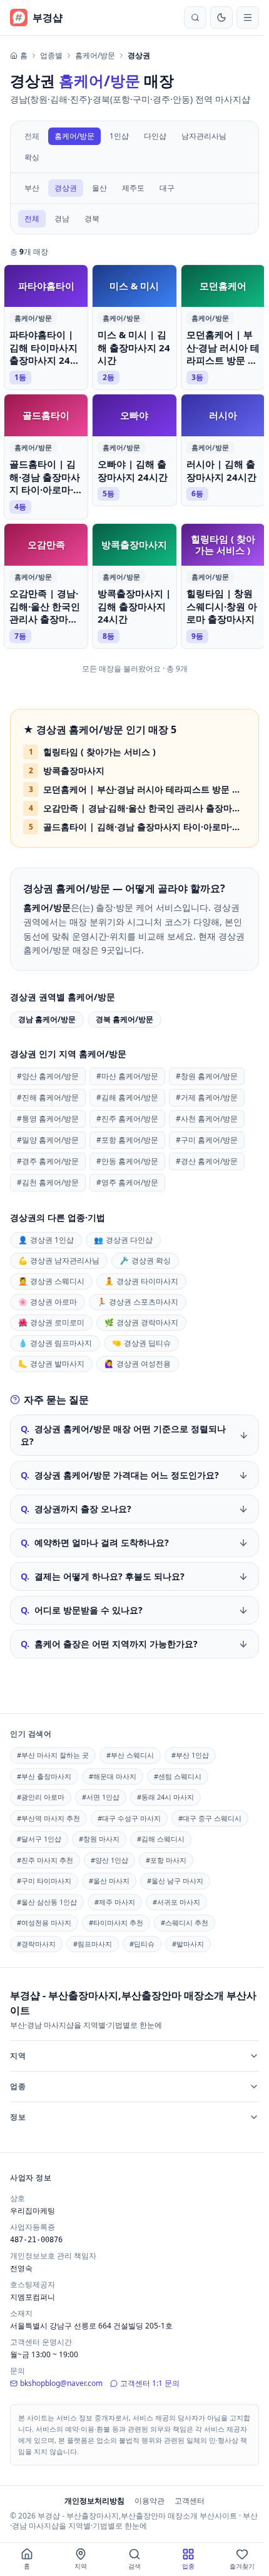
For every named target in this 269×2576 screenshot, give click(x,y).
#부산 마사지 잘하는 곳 (53, 1752)
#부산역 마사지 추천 (48, 1816)
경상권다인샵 (123, 1240)
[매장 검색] (195, 18)
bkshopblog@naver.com (61, 2381)
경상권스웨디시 (51, 1281)
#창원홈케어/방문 (207, 1076)
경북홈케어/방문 (124, 1019)
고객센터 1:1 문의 (150, 2381)
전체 (32, 136)
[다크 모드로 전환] (221, 18)
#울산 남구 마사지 (175, 1878)
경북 (92, 218)
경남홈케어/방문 (47, 1019)
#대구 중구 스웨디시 (210, 1816)
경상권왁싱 (145, 1260)
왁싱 (32, 157)
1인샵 (119, 136)
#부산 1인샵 (190, 1752)
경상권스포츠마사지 (138, 1302)
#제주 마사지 (115, 1899)
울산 (99, 188)
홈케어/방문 (95, 56)
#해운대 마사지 (113, 1774)
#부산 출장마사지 (44, 1774)
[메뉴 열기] (248, 18)
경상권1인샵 (46, 1240)
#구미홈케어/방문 (207, 1140)
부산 (32, 188)
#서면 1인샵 (101, 1794)
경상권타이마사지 (141, 1281)
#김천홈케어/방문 (48, 1182)
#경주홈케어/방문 (48, 1161)
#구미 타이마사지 (44, 1878)
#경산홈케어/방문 (207, 1161)
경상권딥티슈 (141, 1343)
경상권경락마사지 (141, 1322)
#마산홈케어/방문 (127, 1076)
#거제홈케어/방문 (207, 1097)
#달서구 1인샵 (39, 1836)
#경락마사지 (36, 1941)
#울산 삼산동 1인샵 (47, 1899)
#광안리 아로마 (41, 1794)
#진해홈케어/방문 (48, 1097)
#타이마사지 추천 (116, 1920)
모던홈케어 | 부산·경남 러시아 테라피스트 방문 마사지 (145, 789)
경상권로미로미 (51, 1322)
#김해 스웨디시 (161, 1836)
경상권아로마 (48, 1302)
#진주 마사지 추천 (45, 1857)
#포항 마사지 (166, 1857)
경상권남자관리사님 (59, 1260)
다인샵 (155, 136)
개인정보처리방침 (92, 2498)
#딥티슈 (142, 1941)
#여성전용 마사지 (44, 1920)
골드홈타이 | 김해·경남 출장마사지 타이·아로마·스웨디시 (145, 827)
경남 (62, 218)
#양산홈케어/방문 (48, 1076)
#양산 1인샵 (109, 1857)
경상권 (66, 188)
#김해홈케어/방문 (127, 1097)
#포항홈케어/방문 (127, 1140)
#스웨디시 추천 (185, 1920)
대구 (167, 188)
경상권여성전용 (138, 1364)
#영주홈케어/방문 (127, 1182)
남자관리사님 (204, 136)
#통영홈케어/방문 (48, 1119)
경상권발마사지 (51, 1364)
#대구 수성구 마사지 (129, 1816)
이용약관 (147, 2498)
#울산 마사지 (109, 1878)
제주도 (133, 188)
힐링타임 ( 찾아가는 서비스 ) (99, 752)
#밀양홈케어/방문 (48, 1140)
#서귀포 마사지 (176, 1899)
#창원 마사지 (99, 1836)
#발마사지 (188, 1941)
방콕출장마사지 (74, 770)
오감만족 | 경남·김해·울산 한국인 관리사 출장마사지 (145, 808)
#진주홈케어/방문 (127, 1119)
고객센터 (187, 2498)
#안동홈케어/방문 (127, 1161)
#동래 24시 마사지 (165, 1794)
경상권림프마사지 (55, 1343)
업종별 (51, 56)
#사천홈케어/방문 (207, 1119)
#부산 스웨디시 (130, 1752)
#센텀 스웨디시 (178, 1774)
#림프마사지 (93, 1941)
